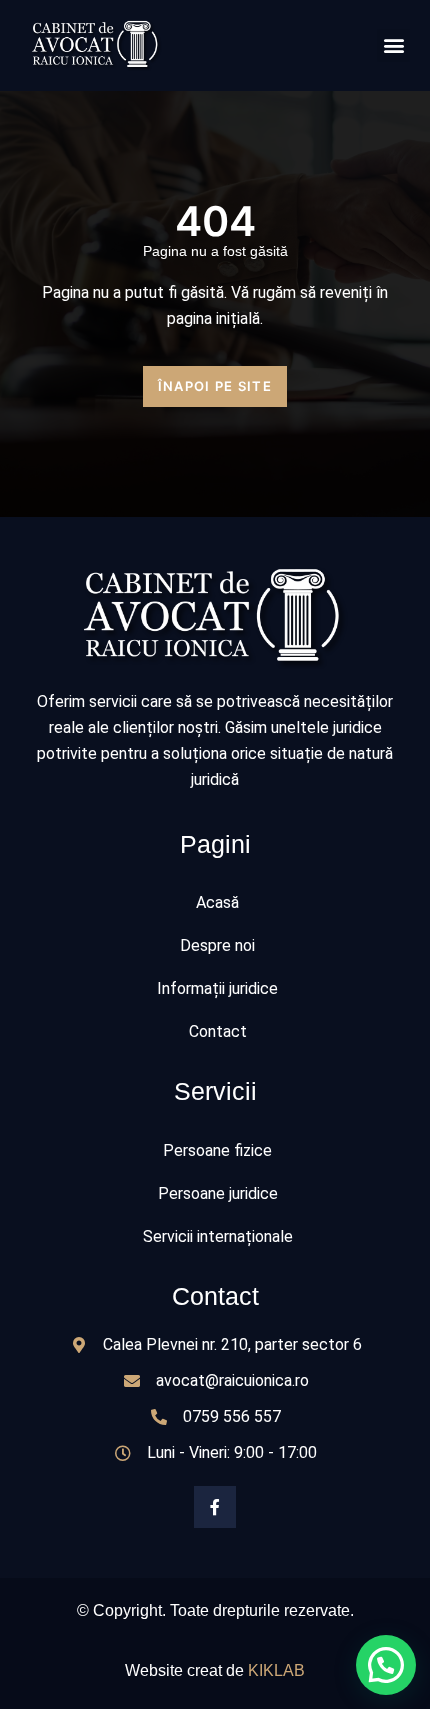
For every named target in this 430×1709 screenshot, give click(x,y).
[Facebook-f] (215, 1507)
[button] (393, 45)
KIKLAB (276, 1670)
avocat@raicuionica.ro (232, 1380)
